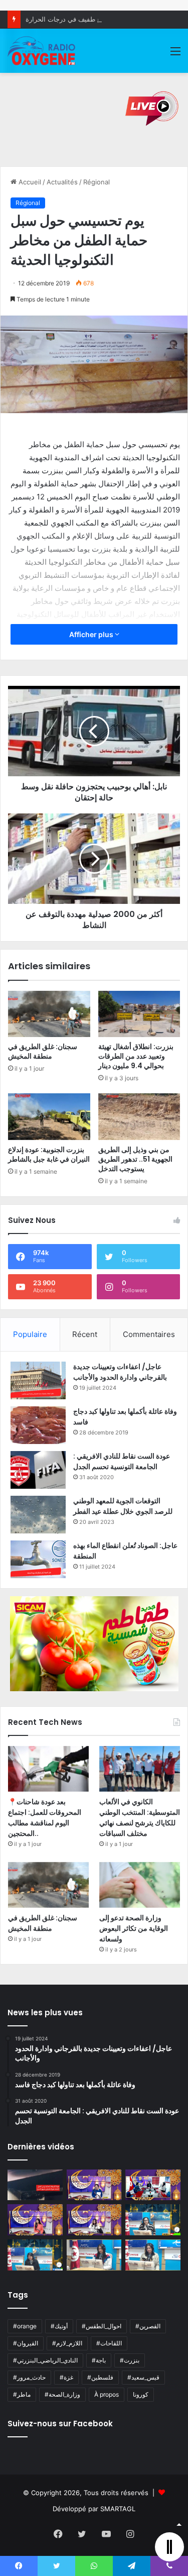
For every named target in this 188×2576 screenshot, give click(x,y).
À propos (107, 2394)
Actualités (62, 182)
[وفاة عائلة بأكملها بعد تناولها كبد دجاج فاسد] (38, 1425)
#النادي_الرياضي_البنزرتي (45, 2360)
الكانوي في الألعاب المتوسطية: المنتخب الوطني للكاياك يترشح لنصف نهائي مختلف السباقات (140, 1818)
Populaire (30, 1334)
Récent (85, 1334)
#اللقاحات (109, 2343)
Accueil (29, 182)
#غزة (66, 2377)
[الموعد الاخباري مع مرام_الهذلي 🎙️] (94, 2220)
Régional (97, 182)
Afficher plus (92, 634)
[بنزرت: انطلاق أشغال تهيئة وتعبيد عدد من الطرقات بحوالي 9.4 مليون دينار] (139, 1014)
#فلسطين (100, 2377)
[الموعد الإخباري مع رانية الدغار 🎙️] (94, 2185)
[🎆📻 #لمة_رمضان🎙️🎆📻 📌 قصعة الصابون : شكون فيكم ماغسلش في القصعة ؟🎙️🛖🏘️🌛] (153, 2185)
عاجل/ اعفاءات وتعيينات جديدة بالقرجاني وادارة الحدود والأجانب (120, 1372)
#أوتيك (59, 2326)
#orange (25, 2326)
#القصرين (148, 2326)
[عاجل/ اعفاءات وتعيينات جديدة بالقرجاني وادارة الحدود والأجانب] (38, 1380)
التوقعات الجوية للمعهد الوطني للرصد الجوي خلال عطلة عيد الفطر (123, 1506)
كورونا (141, 2394)
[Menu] (175, 55)
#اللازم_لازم (67, 2343)
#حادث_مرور (29, 2377)
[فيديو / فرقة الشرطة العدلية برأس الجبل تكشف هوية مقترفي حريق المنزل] (35, 2185)
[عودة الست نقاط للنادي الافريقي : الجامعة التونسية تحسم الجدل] (38, 1470)
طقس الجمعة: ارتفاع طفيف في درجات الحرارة (90, 19)
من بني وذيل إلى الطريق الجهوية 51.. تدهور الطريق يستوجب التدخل (135, 1159)
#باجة (99, 2360)
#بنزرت (130, 2360)
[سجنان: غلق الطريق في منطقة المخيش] (49, 1014)
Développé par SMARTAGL (94, 2509)
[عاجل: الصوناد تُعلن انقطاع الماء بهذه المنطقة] (38, 1559)
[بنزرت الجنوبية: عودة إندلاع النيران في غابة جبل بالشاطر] (49, 1116)
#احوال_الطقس (102, 2326)
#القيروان (26, 2343)
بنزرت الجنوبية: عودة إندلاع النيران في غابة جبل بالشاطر (49, 1154)
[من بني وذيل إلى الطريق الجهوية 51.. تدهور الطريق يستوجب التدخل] (139, 1116)
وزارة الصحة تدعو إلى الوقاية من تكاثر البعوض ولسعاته (134, 1928)
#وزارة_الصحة (62, 2394)
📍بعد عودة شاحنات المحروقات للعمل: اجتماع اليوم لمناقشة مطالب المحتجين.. (45, 1818)
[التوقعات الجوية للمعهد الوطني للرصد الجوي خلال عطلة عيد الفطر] (38, 1515)
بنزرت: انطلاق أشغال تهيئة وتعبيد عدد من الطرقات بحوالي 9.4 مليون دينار (136, 1056)
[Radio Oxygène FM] (42, 51)
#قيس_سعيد (143, 2377)
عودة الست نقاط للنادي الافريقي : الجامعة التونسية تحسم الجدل (122, 1461)
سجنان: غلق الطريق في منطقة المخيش (43, 1051)
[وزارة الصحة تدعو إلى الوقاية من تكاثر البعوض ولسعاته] (140, 1885)
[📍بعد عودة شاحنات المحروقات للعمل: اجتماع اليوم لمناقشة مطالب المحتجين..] (48, 1769)
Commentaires (149, 1334)
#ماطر (22, 2394)
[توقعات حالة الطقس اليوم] (35, 2220)
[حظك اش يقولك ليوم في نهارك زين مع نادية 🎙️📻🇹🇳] (35, 2255)
